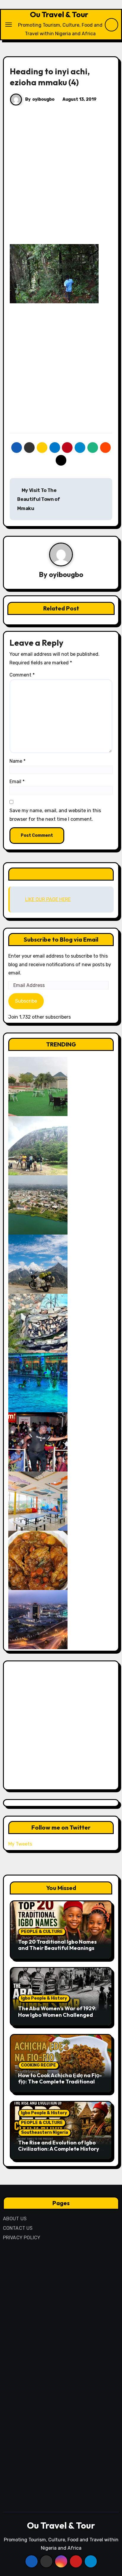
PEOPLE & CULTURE (42, 1932)
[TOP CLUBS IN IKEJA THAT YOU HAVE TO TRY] (38, 1323)
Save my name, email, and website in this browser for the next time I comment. (55, 815)
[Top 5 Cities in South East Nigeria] (38, 1204)
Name (17, 761)
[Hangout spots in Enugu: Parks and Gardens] (38, 1086)
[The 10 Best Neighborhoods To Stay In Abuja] (38, 1619)
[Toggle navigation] (9, 25)
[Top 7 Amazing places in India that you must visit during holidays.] (38, 1264)
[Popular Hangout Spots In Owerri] (38, 1441)
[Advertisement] (61, 181)
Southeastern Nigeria (45, 2132)
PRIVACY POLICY (22, 2238)
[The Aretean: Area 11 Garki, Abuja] (38, 1501)
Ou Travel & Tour (59, 14)
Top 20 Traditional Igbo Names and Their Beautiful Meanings (57, 1945)
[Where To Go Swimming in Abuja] (38, 1382)
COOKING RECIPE (38, 2065)
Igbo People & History (44, 1998)
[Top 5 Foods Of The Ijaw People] (38, 1560)
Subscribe (26, 1001)
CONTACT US (18, 2228)
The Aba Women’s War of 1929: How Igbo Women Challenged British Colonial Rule (57, 2015)
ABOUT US (15, 2219)
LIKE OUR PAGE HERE (61, 874)
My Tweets (20, 1844)
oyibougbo (43, 99)
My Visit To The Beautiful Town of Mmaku (39, 499)
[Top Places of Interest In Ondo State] (38, 1145)
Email (17, 782)
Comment (22, 675)
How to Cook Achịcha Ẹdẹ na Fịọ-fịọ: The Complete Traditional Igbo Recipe (60, 2082)
